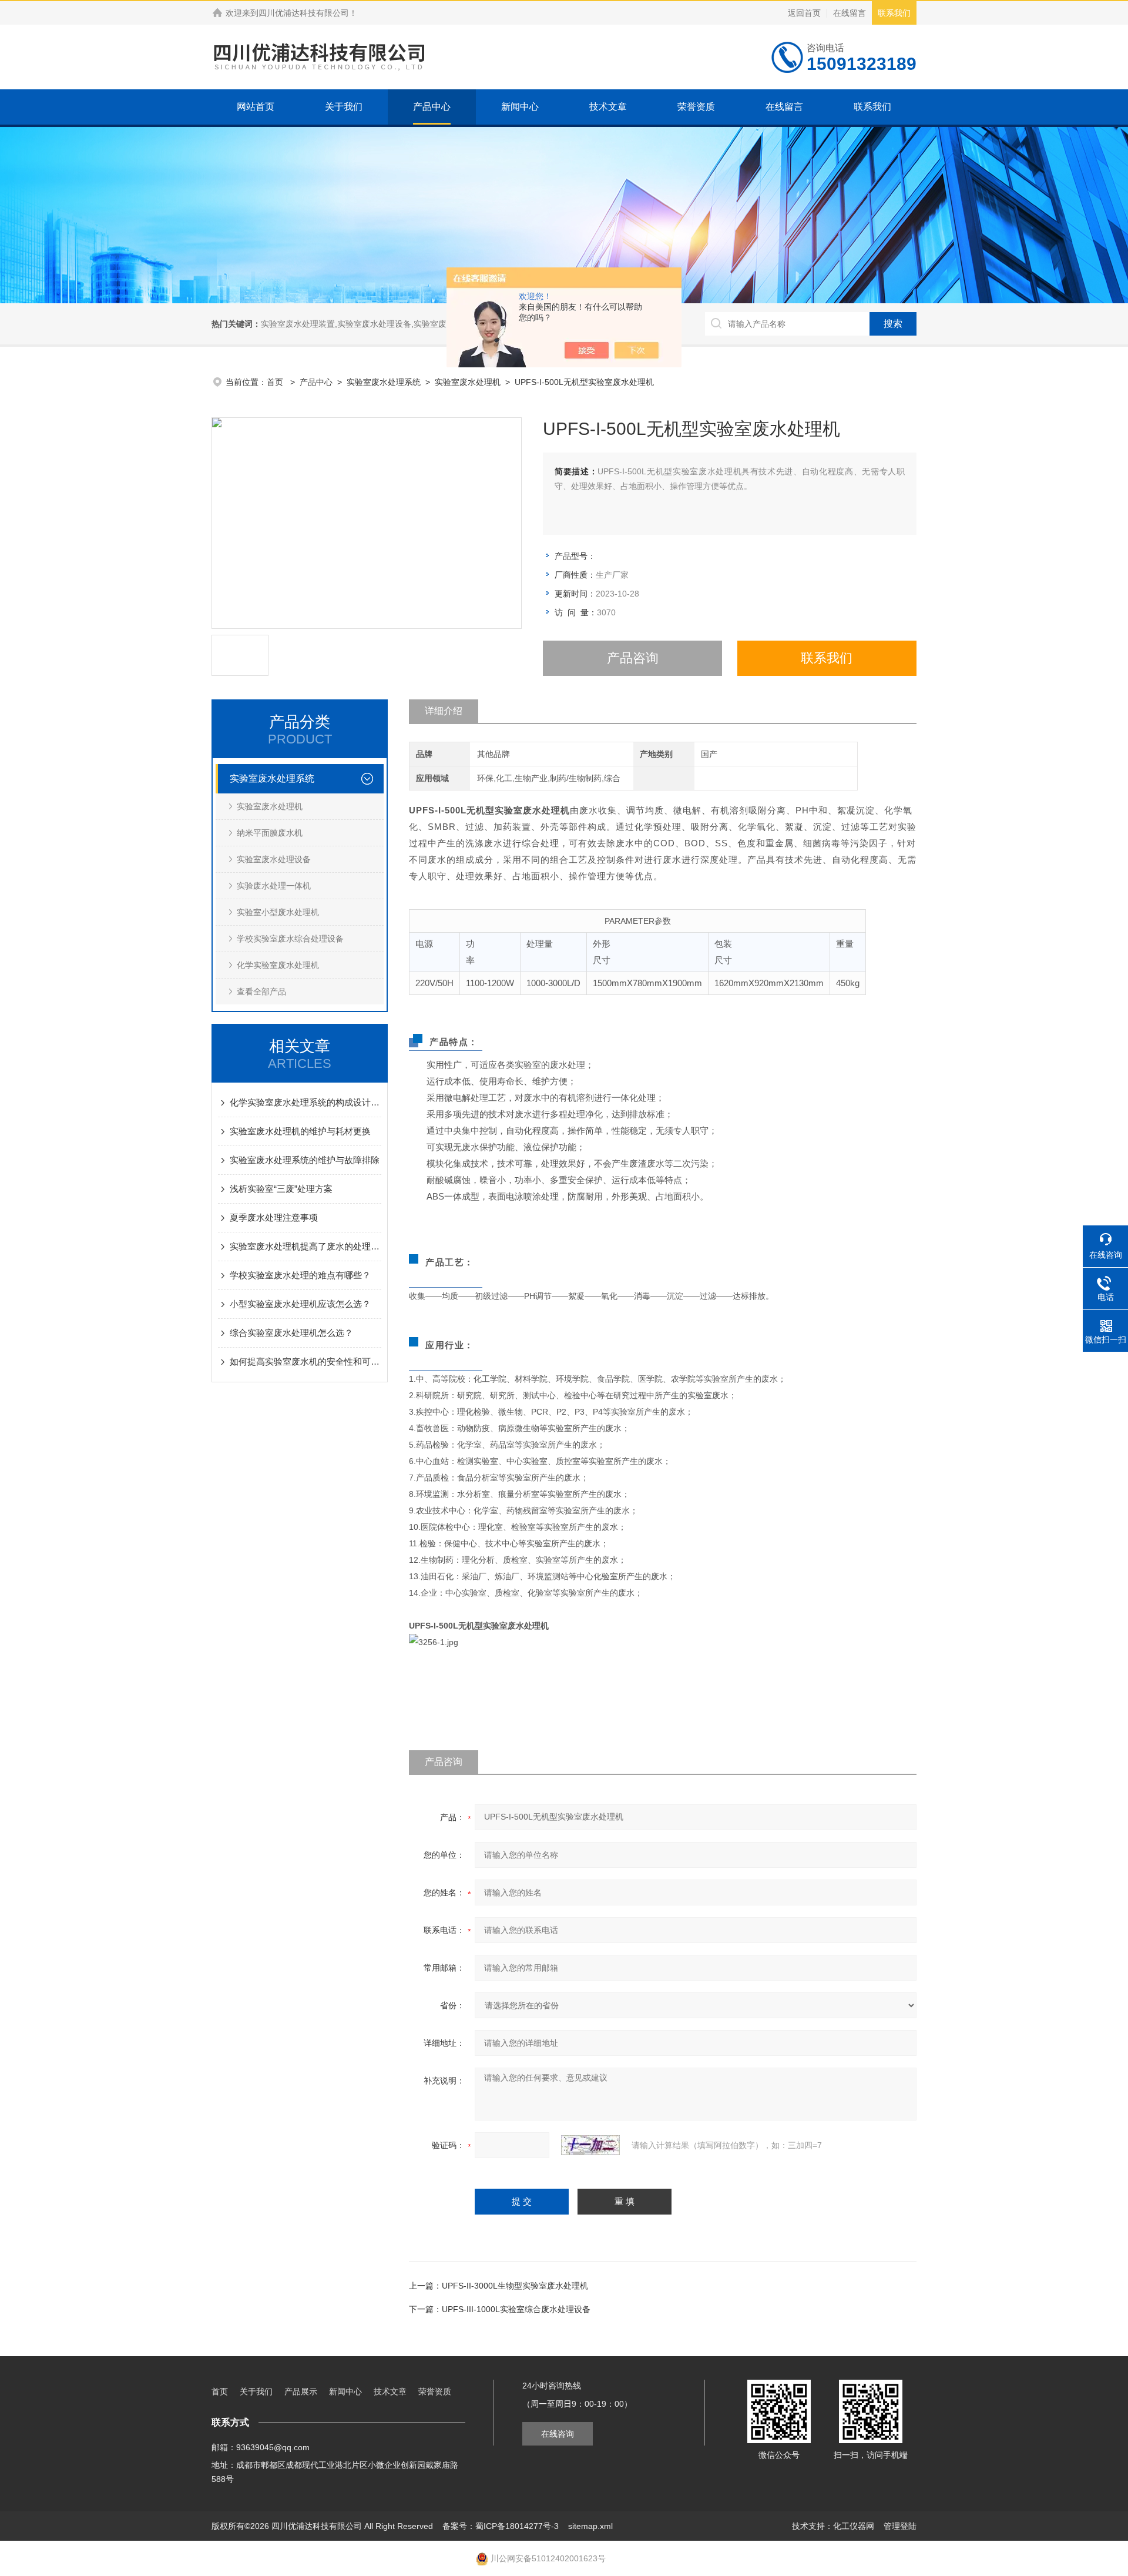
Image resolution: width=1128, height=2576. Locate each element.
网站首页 (256, 107)
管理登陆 (900, 2526)
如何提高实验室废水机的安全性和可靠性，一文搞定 (305, 1361)
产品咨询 (633, 658)
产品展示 (301, 2391)
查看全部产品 (261, 991)
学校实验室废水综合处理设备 (290, 939)
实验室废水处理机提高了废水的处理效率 (305, 1246)
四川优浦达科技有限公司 (304, 13)
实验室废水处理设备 (274, 859)
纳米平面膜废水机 (270, 833)
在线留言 (850, 13)
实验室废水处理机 (468, 382)
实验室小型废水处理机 (278, 912)
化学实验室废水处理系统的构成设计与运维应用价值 (305, 1102)
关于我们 (344, 107)
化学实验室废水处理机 (278, 965)
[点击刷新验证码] (590, 2145)
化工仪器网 (854, 2526)
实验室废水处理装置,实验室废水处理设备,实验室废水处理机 (370, 324)
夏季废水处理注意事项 (274, 1217)
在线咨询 (558, 2434)
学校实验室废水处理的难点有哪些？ (300, 1275)
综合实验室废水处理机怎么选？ (291, 1333)
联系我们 (894, 13)
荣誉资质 (696, 107)
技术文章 (608, 107)
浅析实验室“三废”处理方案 (281, 1189)
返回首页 (804, 13)
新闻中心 (520, 107)
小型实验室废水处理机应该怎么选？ (300, 1304)
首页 (276, 382)
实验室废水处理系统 (384, 382)
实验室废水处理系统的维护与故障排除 (305, 1160)
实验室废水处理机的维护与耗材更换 (300, 1131)
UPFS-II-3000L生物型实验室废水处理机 (515, 2286)
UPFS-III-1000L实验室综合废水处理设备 (516, 2309)
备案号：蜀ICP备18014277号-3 (501, 2526)
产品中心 (432, 107)
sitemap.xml (590, 2526)
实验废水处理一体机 (274, 886)
